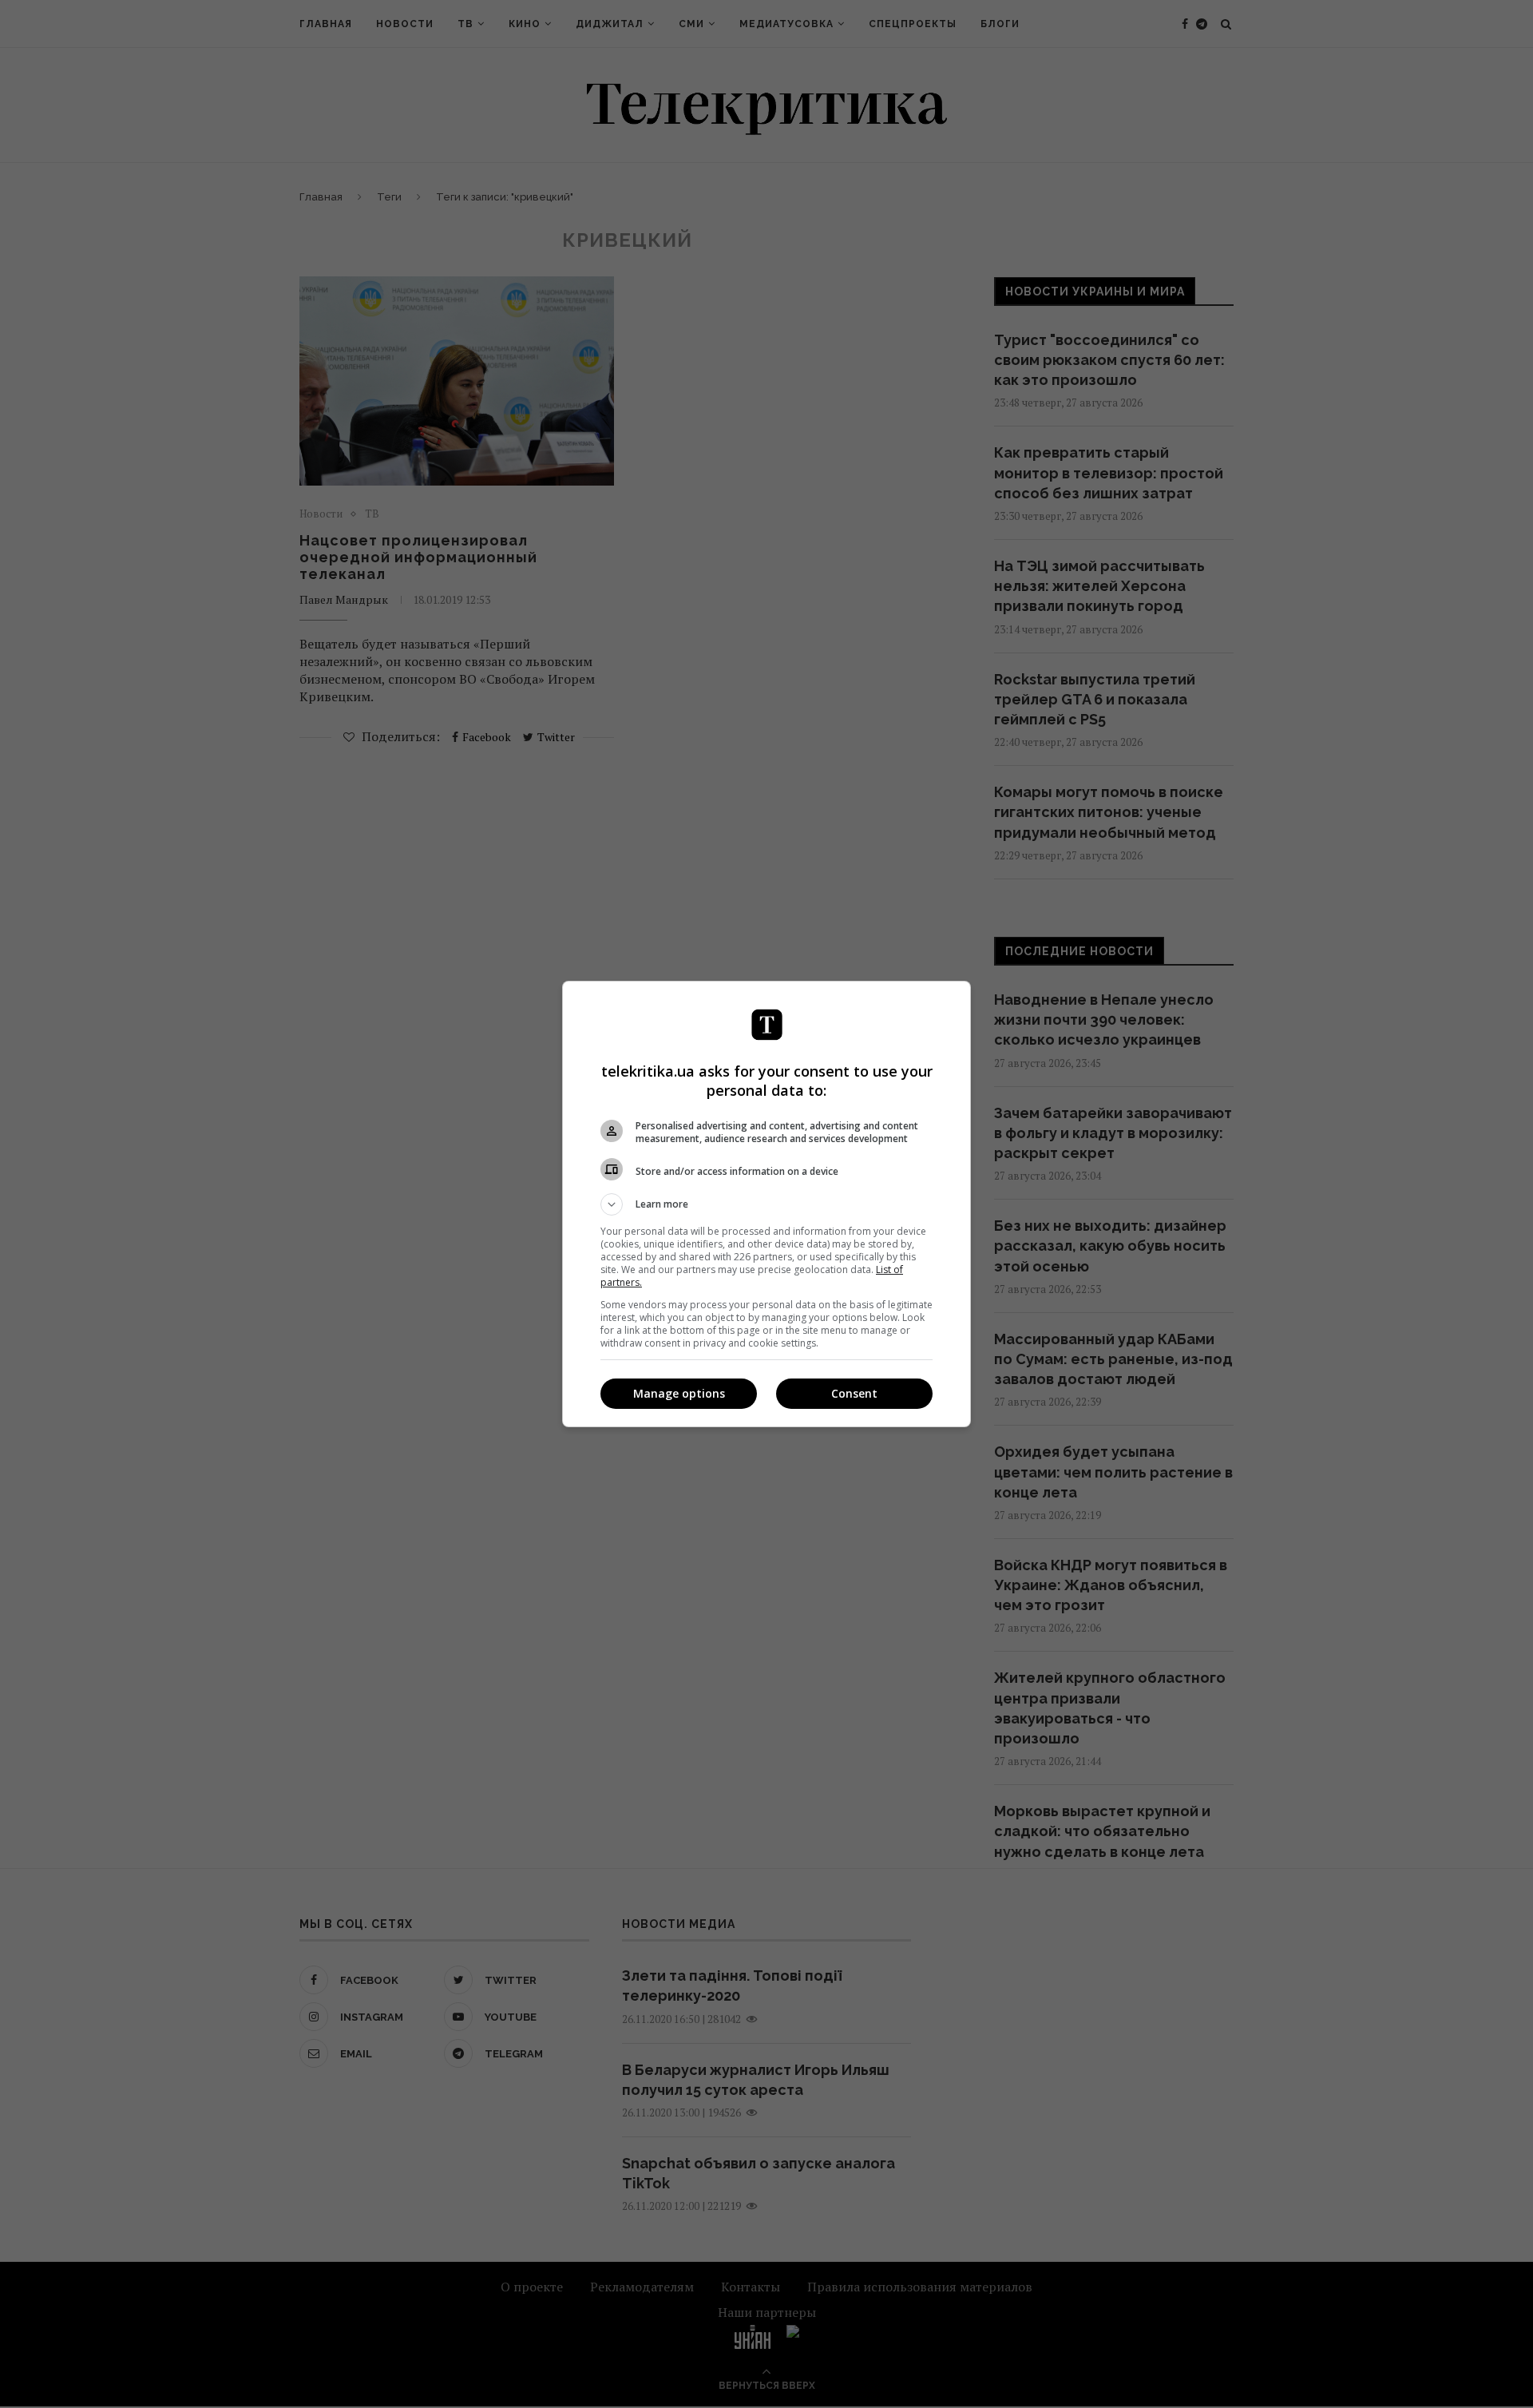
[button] (766, 1204)
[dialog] (766, 1204)
